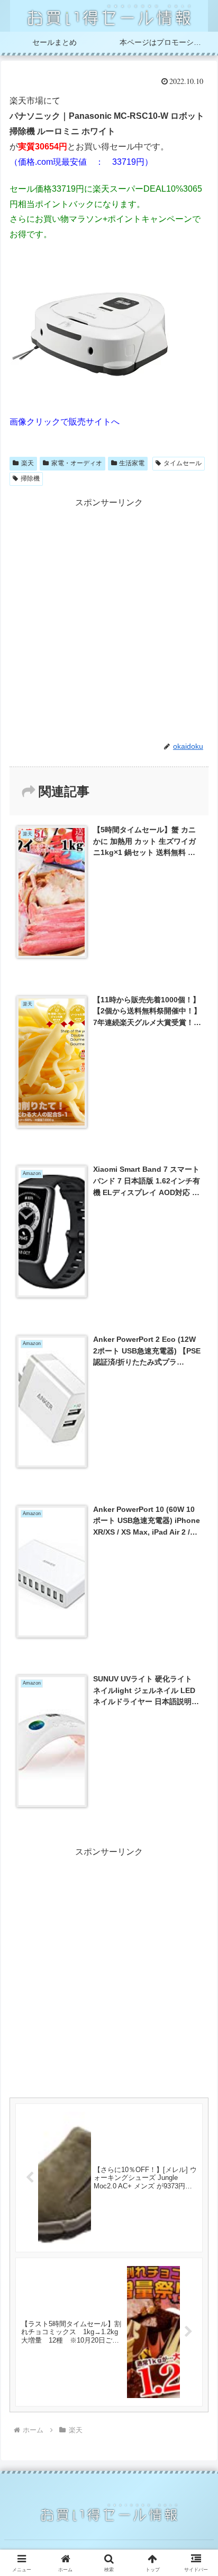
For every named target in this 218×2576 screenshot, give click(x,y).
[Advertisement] (109, 619)
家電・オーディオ (77, 463)
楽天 (28, 463)
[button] (196, 1762)
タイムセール (183, 463)
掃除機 (30, 478)
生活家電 (132, 463)
